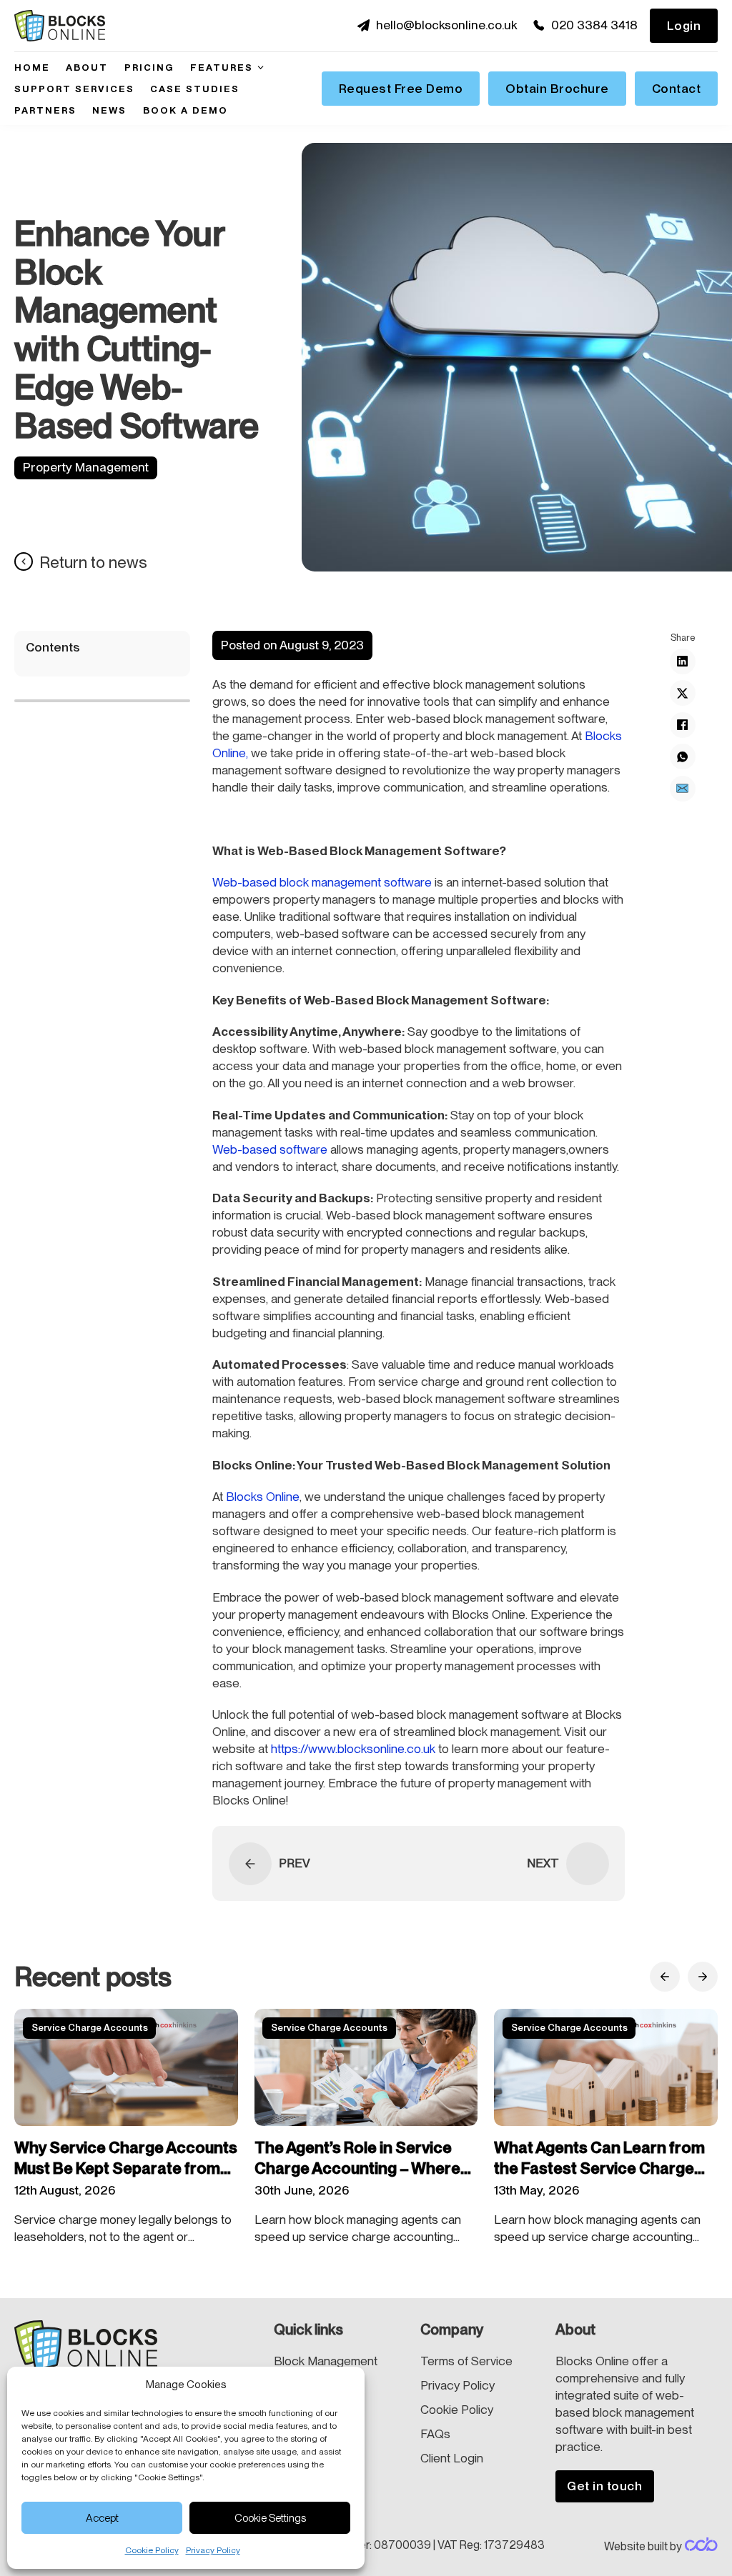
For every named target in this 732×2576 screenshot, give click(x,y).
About (87, 67)
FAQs (435, 2434)
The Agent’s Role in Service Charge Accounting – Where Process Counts (357, 2168)
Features (222, 67)
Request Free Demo (401, 89)
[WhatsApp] (683, 757)
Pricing (149, 67)
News (109, 110)
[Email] (683, 789)
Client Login (452, 2458)
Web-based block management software (322, 882)
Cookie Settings (270, 2518)
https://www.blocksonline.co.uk (353, 1749)
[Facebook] (683, 725)
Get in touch (604, 2486)
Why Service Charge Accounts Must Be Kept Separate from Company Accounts (126, 2168)
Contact (677, 89)
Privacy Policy (213, 2550)
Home (32, 67)
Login (684, 26)
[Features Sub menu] (261, 68)
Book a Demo (186, 110)
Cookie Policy (152, 2550)
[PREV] (250, 1864)
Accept (102, 2518)
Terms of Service (466, 2361)
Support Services (74, 89)
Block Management (326, 2361)
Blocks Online (263, 1497)
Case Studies (195, 89)
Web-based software (270, 1149)
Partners (45, 110)
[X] (683, 693)
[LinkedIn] (683, 662)
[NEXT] (588, 1864)
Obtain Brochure (557, 89)
